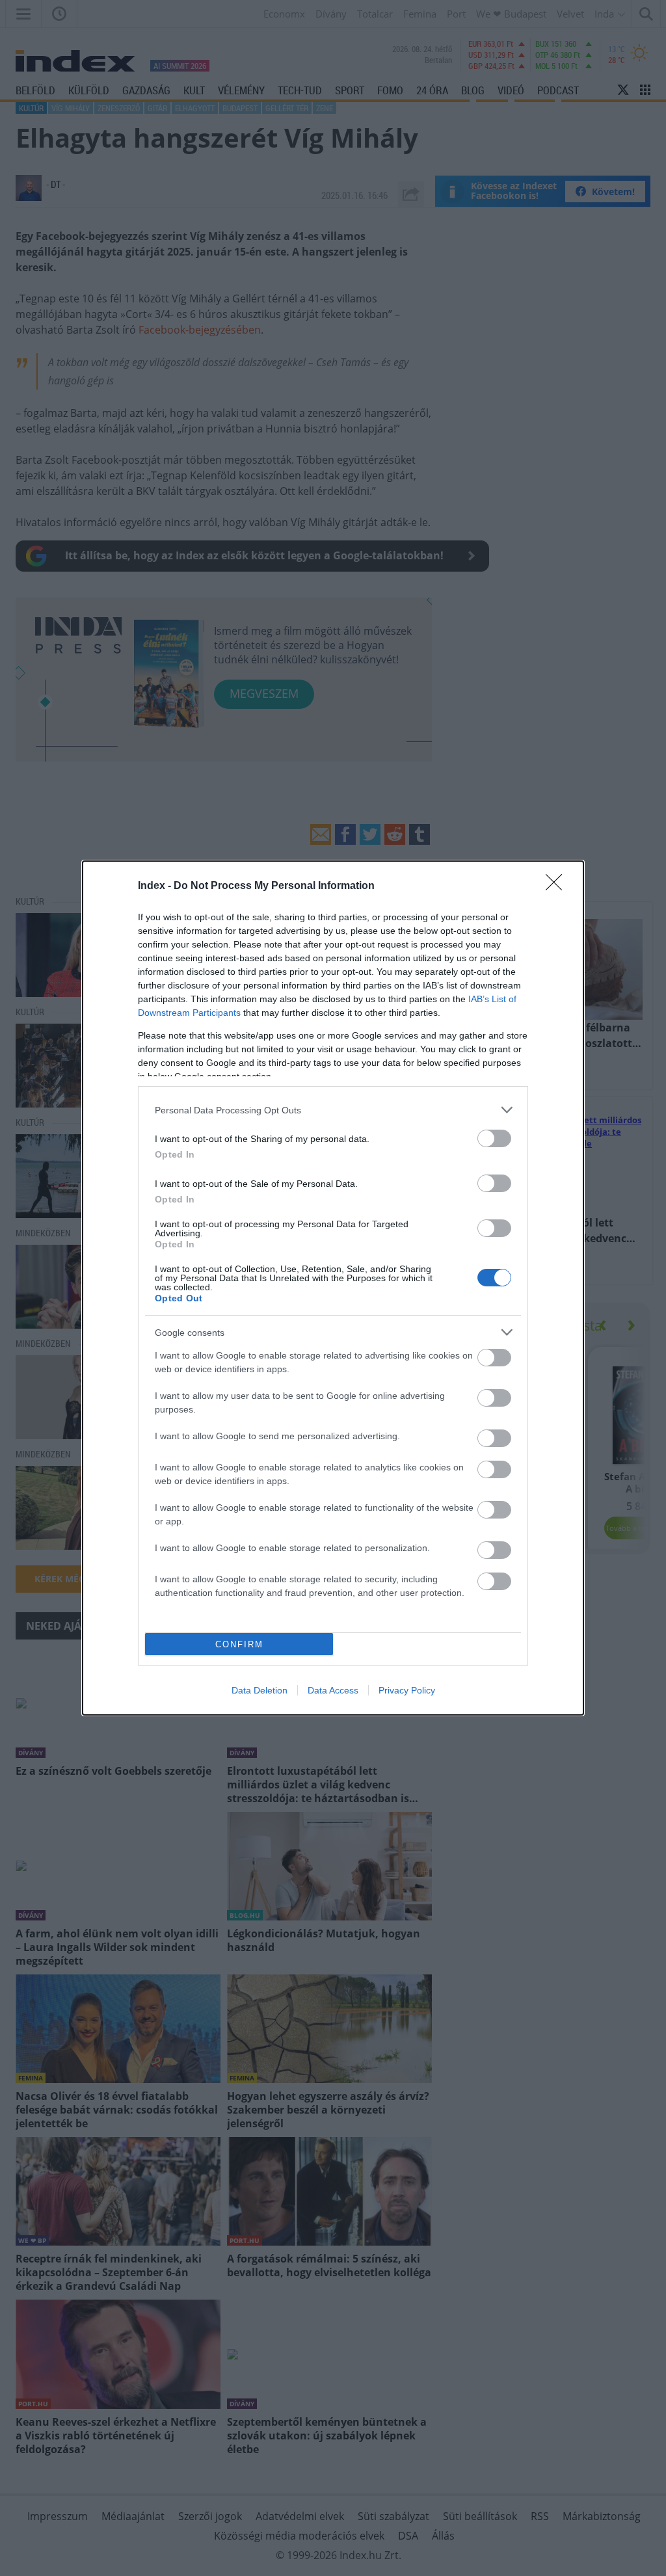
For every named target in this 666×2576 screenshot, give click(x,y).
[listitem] (333, 1110)
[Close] (558, 886)
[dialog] (333, 1288)
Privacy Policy (407, 1690)
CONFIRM (239, 1644)
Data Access (333, 1690)
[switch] (494, 1138)
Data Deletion (260, 1690)
